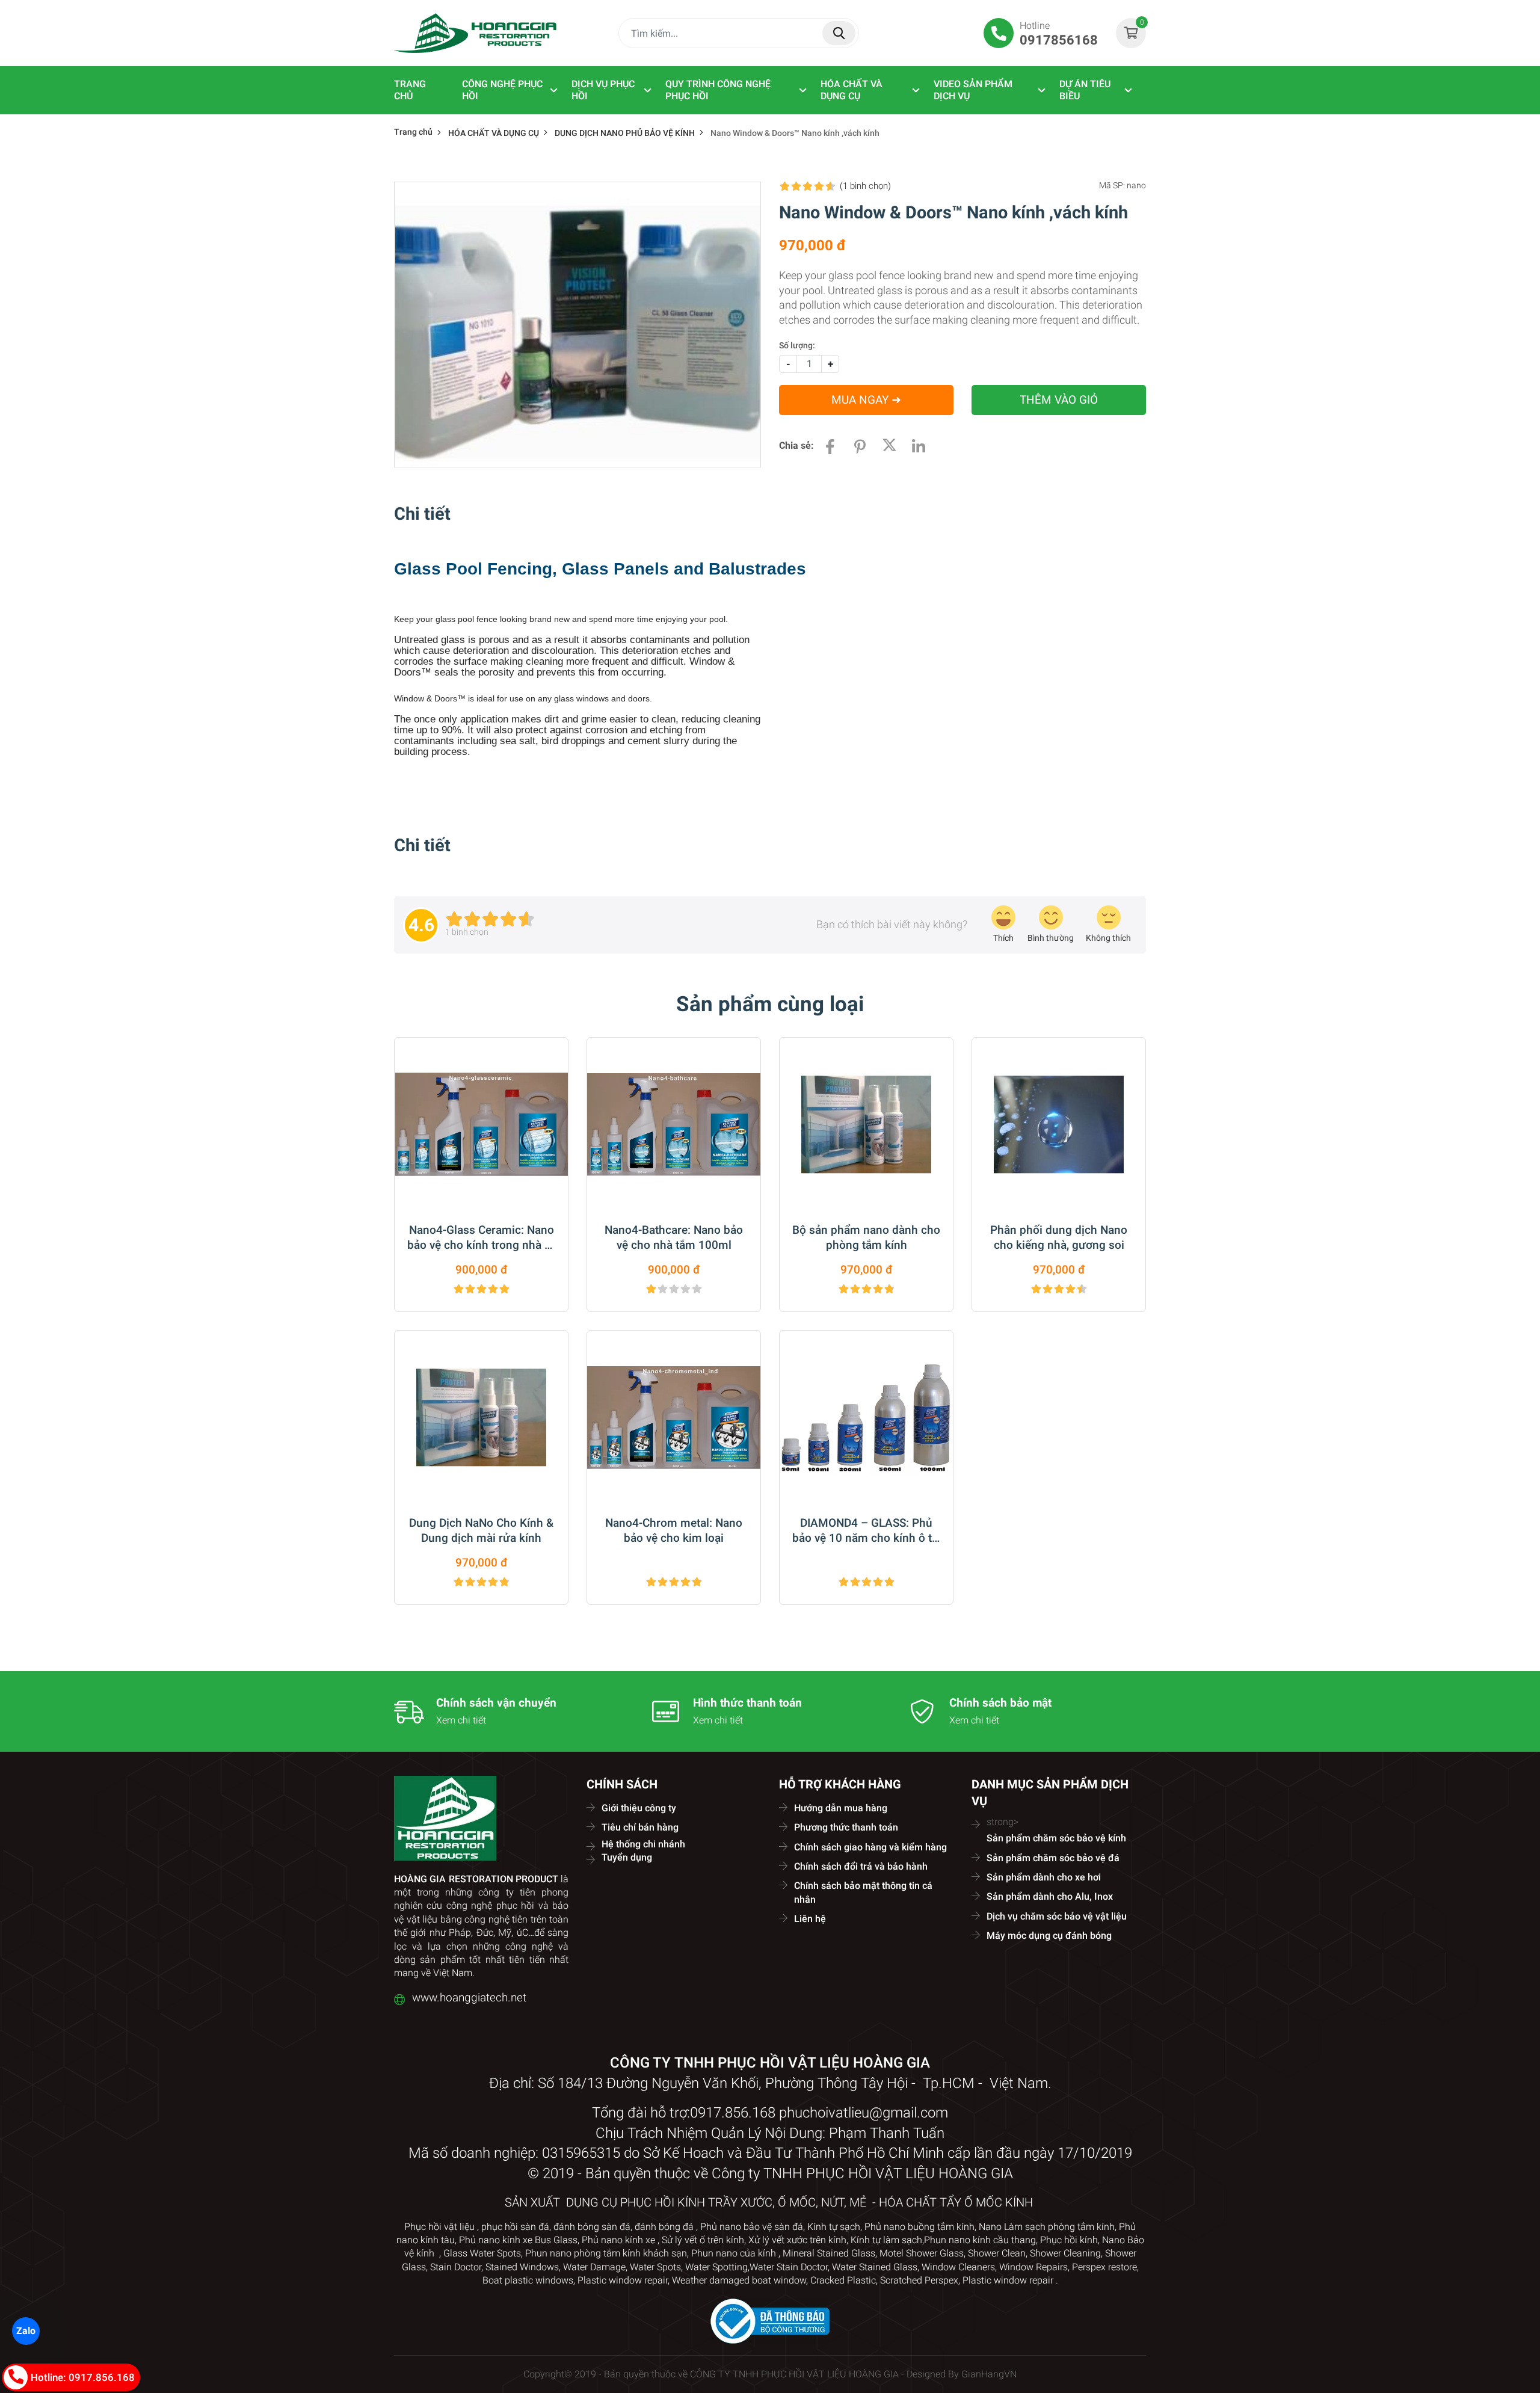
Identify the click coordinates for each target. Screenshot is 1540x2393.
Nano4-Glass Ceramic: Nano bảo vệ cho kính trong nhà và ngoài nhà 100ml (482, 1238)
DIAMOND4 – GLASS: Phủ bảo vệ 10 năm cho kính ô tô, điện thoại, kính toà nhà (867, 1531)
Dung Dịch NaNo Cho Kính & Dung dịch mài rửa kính (481, 1530)
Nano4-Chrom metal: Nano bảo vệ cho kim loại (674, 1530)
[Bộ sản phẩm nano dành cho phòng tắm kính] (866, 1124)
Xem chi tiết (461, 1720)
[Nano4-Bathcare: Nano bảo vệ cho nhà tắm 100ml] (674, 1124)
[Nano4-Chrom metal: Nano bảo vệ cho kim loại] (674, 1417)
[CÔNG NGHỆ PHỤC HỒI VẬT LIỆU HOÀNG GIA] (475, 33)
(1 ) (865, 186)
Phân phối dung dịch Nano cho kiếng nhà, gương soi (1059, 1237)
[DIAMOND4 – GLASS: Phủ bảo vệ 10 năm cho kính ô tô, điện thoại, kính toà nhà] (866, 1417)
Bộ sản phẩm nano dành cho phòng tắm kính (866, 1237)
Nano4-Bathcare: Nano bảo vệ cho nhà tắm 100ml (674, 1237)
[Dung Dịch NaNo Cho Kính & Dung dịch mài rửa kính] (481, 1417)
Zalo (26, 2331)
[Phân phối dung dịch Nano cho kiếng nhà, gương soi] (1059, 1124)
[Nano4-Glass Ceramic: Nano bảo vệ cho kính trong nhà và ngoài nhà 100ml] (481, 1124)
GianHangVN (989, 2374)
